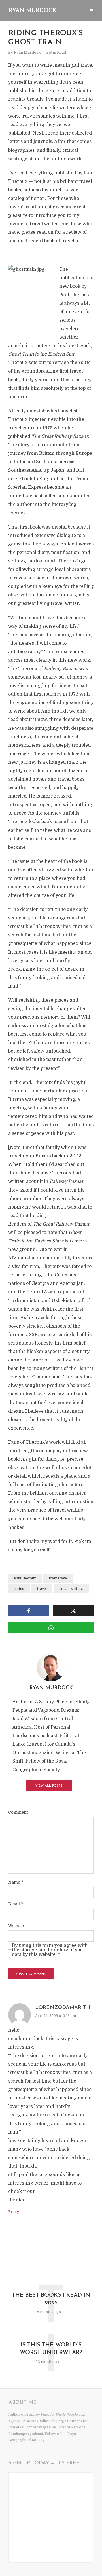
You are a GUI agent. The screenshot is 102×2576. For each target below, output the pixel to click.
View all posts (49, 1786)
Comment (18, 1812)
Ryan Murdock (33, 11)
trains (19, 1589)
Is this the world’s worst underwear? (51, 2349)
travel (42, 1589)
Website (16, 1926)
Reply (14, 2212)
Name (16, 1882)
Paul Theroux (25, 1578)
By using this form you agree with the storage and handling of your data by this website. (50, 1950)
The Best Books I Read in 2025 (51, 2299)
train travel (58, 1578)
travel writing (71, 1589)
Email (16, 1904)
